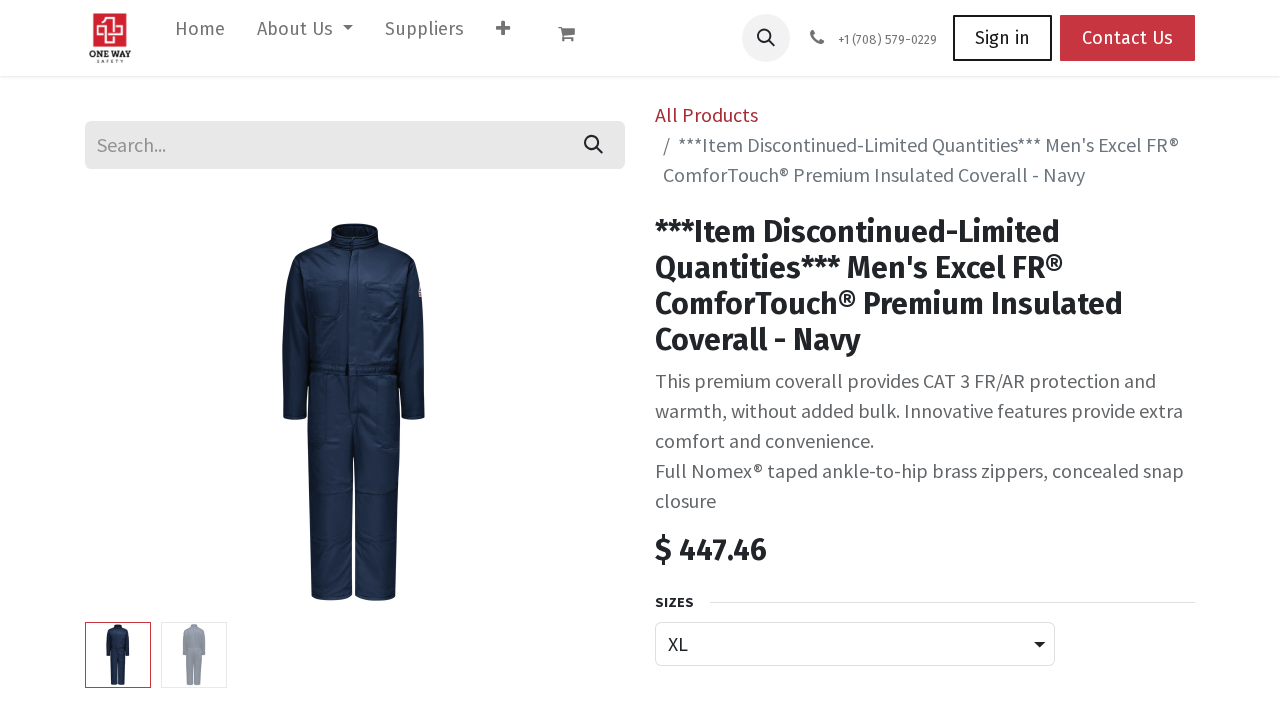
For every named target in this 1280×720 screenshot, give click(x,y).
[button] (766, 38)
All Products (706, 114)
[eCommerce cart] (576, 38)
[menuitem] (200, 33)
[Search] (593, 145)
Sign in (1002, 38)
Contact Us (1127, 38)
